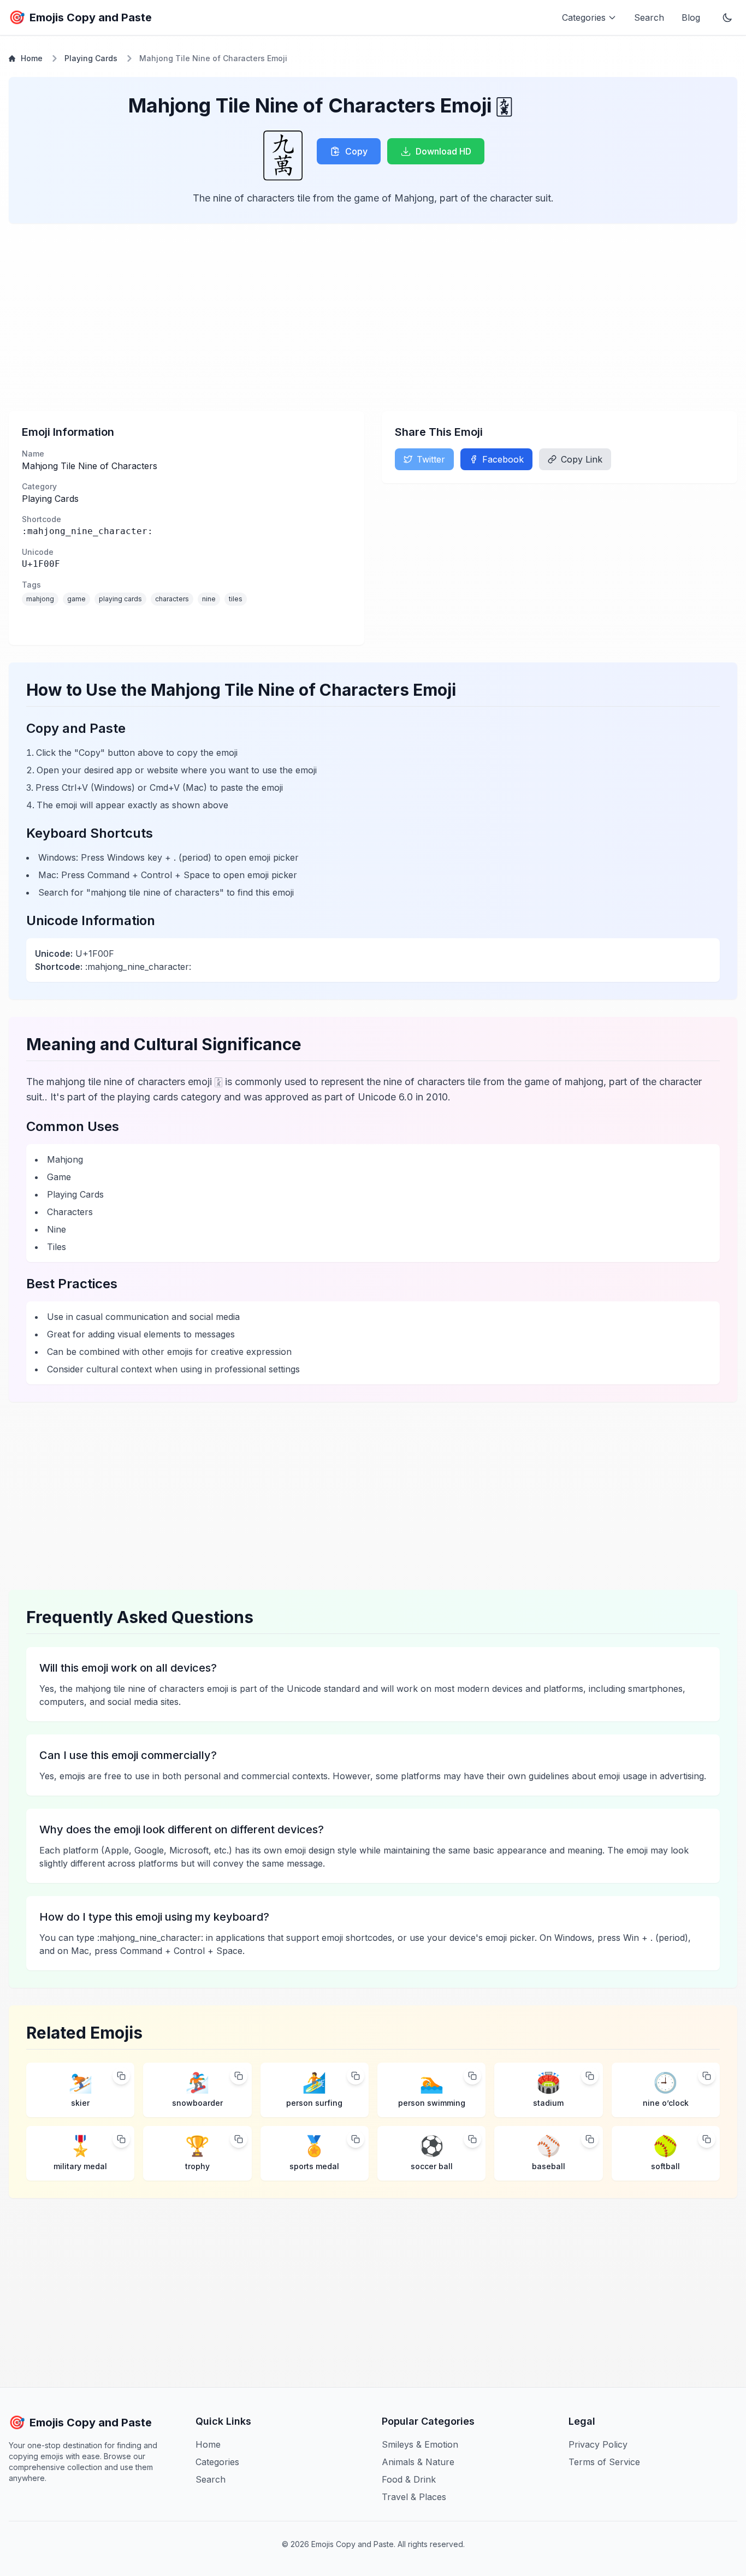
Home (32, 58)
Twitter (431, 459)
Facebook (503, 459)
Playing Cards (91, 58)
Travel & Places (414, 2497)
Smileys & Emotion (420, 2444)
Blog (691, 17)
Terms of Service (604, 2462)
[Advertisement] (336, 317)
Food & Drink (409, 2479)
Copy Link (582, 459)
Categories (217, 2462)
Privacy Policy (598, 2444)
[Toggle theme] (727, 17)
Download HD (443, 151)
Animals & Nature (418, 2462)
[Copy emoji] (121, 2076)
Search (649, 17)
